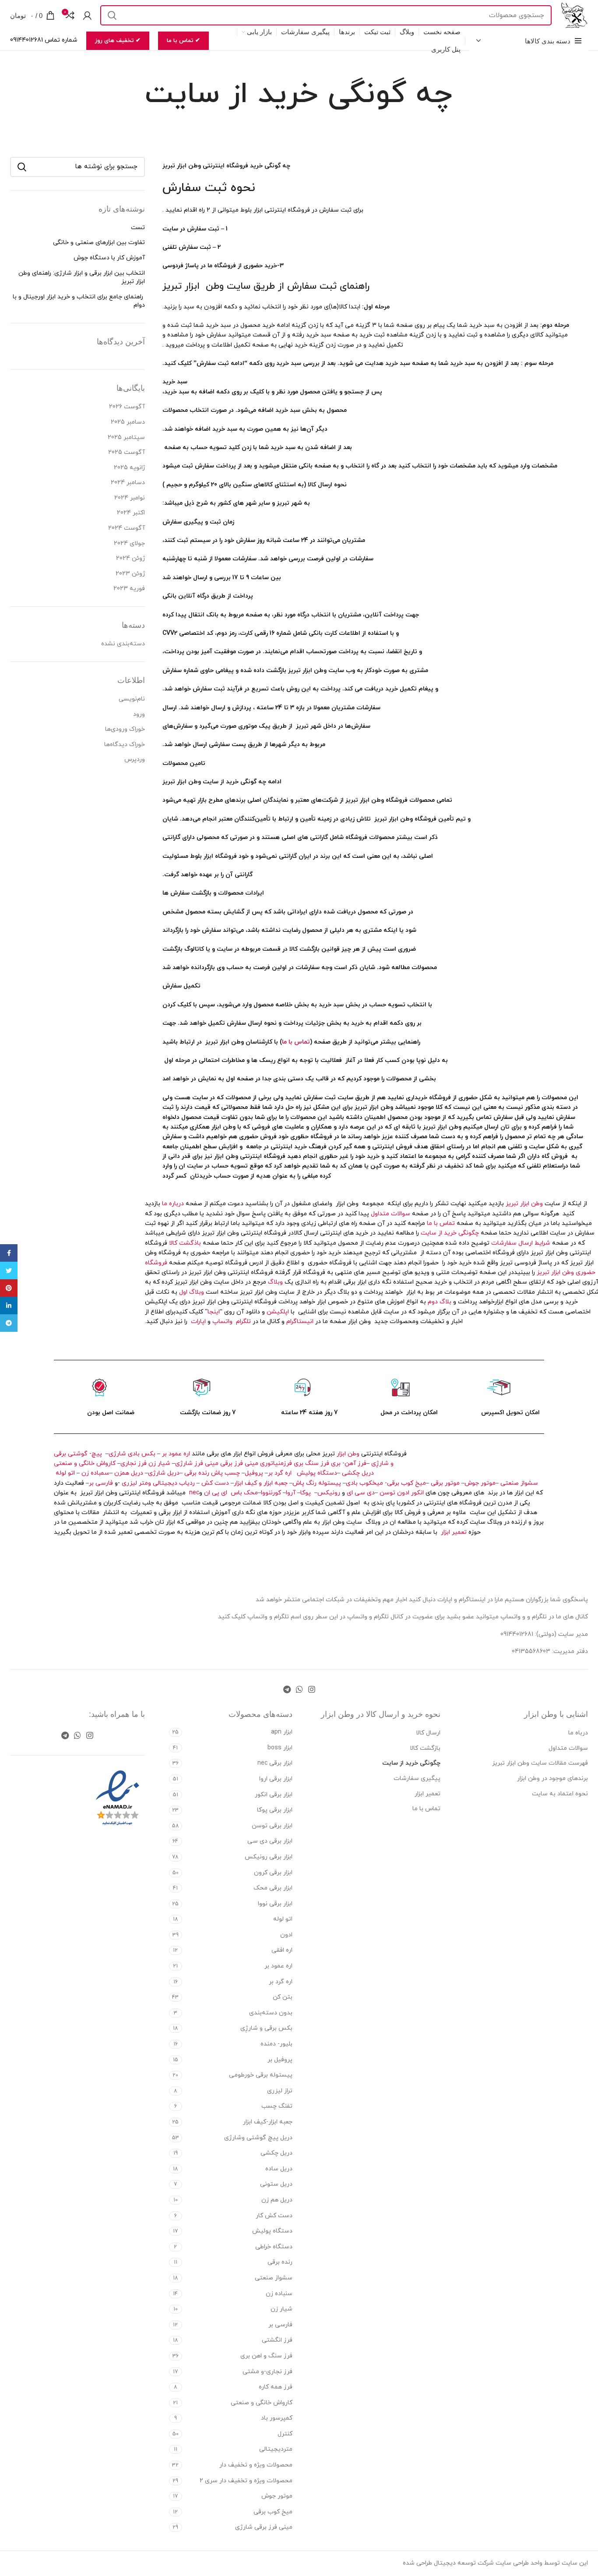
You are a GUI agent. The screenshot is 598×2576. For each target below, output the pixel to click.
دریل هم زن (277, 2200)
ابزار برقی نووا (275, 1904)
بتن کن (283, 1997)
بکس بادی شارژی (132, 1454)
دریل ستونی (276, 2184)
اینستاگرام (473, 1600)
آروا (291, 1493)
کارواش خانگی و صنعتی (85, 1463)
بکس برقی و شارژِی (266, 2028)
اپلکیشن (278, 1312)
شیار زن (159, 1463)
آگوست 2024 (127, 528)
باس (236, 1493)
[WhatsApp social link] (299, 1689)
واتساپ (222, 1322)
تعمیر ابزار (454, 1532)
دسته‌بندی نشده (123, 644)
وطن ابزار (348, 1454)
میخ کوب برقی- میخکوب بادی (386, 1483)
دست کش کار (274, 2216)
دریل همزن (129, 1473)
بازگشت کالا (425, 1748)
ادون (403, 1493)
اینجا (214, 1312)
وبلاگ (274, 1282)
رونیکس (329, 1493)
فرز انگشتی (277, 2340)
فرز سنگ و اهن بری (266, 2356)
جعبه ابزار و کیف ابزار (261, 1483)
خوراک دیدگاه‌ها (125, 745)
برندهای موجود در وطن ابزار (552, 1778)
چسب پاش (225, 1473)
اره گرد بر (281, 1473)
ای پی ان (216, 1493)
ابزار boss (280, 1748)
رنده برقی (197, 1473)
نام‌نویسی (132, 699)
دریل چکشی (358, 1473)
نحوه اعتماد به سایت (560, 1794)
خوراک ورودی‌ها (125, 729)
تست (138, 228)
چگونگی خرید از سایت (450, 1233)
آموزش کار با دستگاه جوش (109, 258)
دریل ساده (279, 2169)
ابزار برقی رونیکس (269, 1857)
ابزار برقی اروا (276, 1779)
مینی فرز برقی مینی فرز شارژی (217, 1463)
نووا (266, 1493)
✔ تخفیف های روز (118, 41)
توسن (387, 1493)
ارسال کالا (428, 1733)
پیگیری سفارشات (417, 1778)
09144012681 (517, 1634)
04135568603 (531, 1651)
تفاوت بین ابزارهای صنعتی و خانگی (99, 242)
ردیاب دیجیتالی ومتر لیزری (158, 1483)
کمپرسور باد (277, 2418)
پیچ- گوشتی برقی (78, 1454)
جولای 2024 (129, 543)
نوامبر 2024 (130, 498)
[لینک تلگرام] (287, 1689)
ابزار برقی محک (273, 1888)
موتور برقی (445, 1483)
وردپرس (135, 759)
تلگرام (242, 1322)
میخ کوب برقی (273, 2512)
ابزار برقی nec (275, 1763)
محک (251, 1493)
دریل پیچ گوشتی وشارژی (258, 2138)
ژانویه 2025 (129, 468)
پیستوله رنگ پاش (317, 1483)
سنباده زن (279, 2294)
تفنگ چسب (277, 2106)
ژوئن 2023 (130, 574)
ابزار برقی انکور (274, 1795)
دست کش (215, 1483)
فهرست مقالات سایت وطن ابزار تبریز (540, 1763)
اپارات (198, 1322)
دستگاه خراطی (274, 2247)
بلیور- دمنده (276, 2044)
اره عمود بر (176, 1454)
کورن (276, 1493)
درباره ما (173, 1204)
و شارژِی (382, 1463)
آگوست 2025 (127, 452)
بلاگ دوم (440, 1302)
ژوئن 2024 (130, 558)
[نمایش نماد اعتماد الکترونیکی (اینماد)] (118, 1798)
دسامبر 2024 (128, 483)
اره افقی (282, 1950)
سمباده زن (95, 1473)
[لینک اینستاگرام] (312, 1689)
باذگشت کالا (185, 1243)
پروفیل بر (280, 2060)
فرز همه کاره (276, 2387)
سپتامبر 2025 (126, 437)
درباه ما (578, 1733)
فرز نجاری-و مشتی (267, 2372)
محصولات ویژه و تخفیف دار (256, 2465)
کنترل (285, 2434)
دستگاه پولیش (317, 1473)
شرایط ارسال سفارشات (521, 1243)
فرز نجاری (134, 1463)
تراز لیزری (280, 2091)
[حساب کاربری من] (87, 15)
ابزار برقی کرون (273, 1873)
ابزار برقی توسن (272, 1826)
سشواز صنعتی (519, 1483)
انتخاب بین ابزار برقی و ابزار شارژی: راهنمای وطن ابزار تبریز (82, 278)
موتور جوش (480, 1483)
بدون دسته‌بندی (271, 2013)
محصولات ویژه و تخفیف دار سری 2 (246, 2481)
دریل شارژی (164, 1473)
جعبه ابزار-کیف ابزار (268, 2122)
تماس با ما (296, 1042)
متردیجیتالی (276, 2449)
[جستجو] (112, 15)
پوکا (306, 1493)
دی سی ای (361, 1493)
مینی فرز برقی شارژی (264, 2527)
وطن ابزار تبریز (524, 1204)
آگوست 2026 (127, 407)
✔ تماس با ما (183, 41)
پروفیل (254, 1473)
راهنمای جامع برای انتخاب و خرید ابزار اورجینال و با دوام (79, 301)
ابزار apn (282, 1732)
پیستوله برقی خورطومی (261, 2075)
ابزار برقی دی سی (270, 1841)
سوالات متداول (390, 1214)
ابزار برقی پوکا (275, 1810)
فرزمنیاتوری (276, 1463)
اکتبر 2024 (131, 513)
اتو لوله (65, 1473)
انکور (417, 1493)
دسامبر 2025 (128, 422)
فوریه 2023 (129, 589)
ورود (139, 714)
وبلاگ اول (192, 1292)
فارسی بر (101, 1483)
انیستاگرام (300, 1322)
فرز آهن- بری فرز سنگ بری (330, 1463)
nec (194, 1493)
